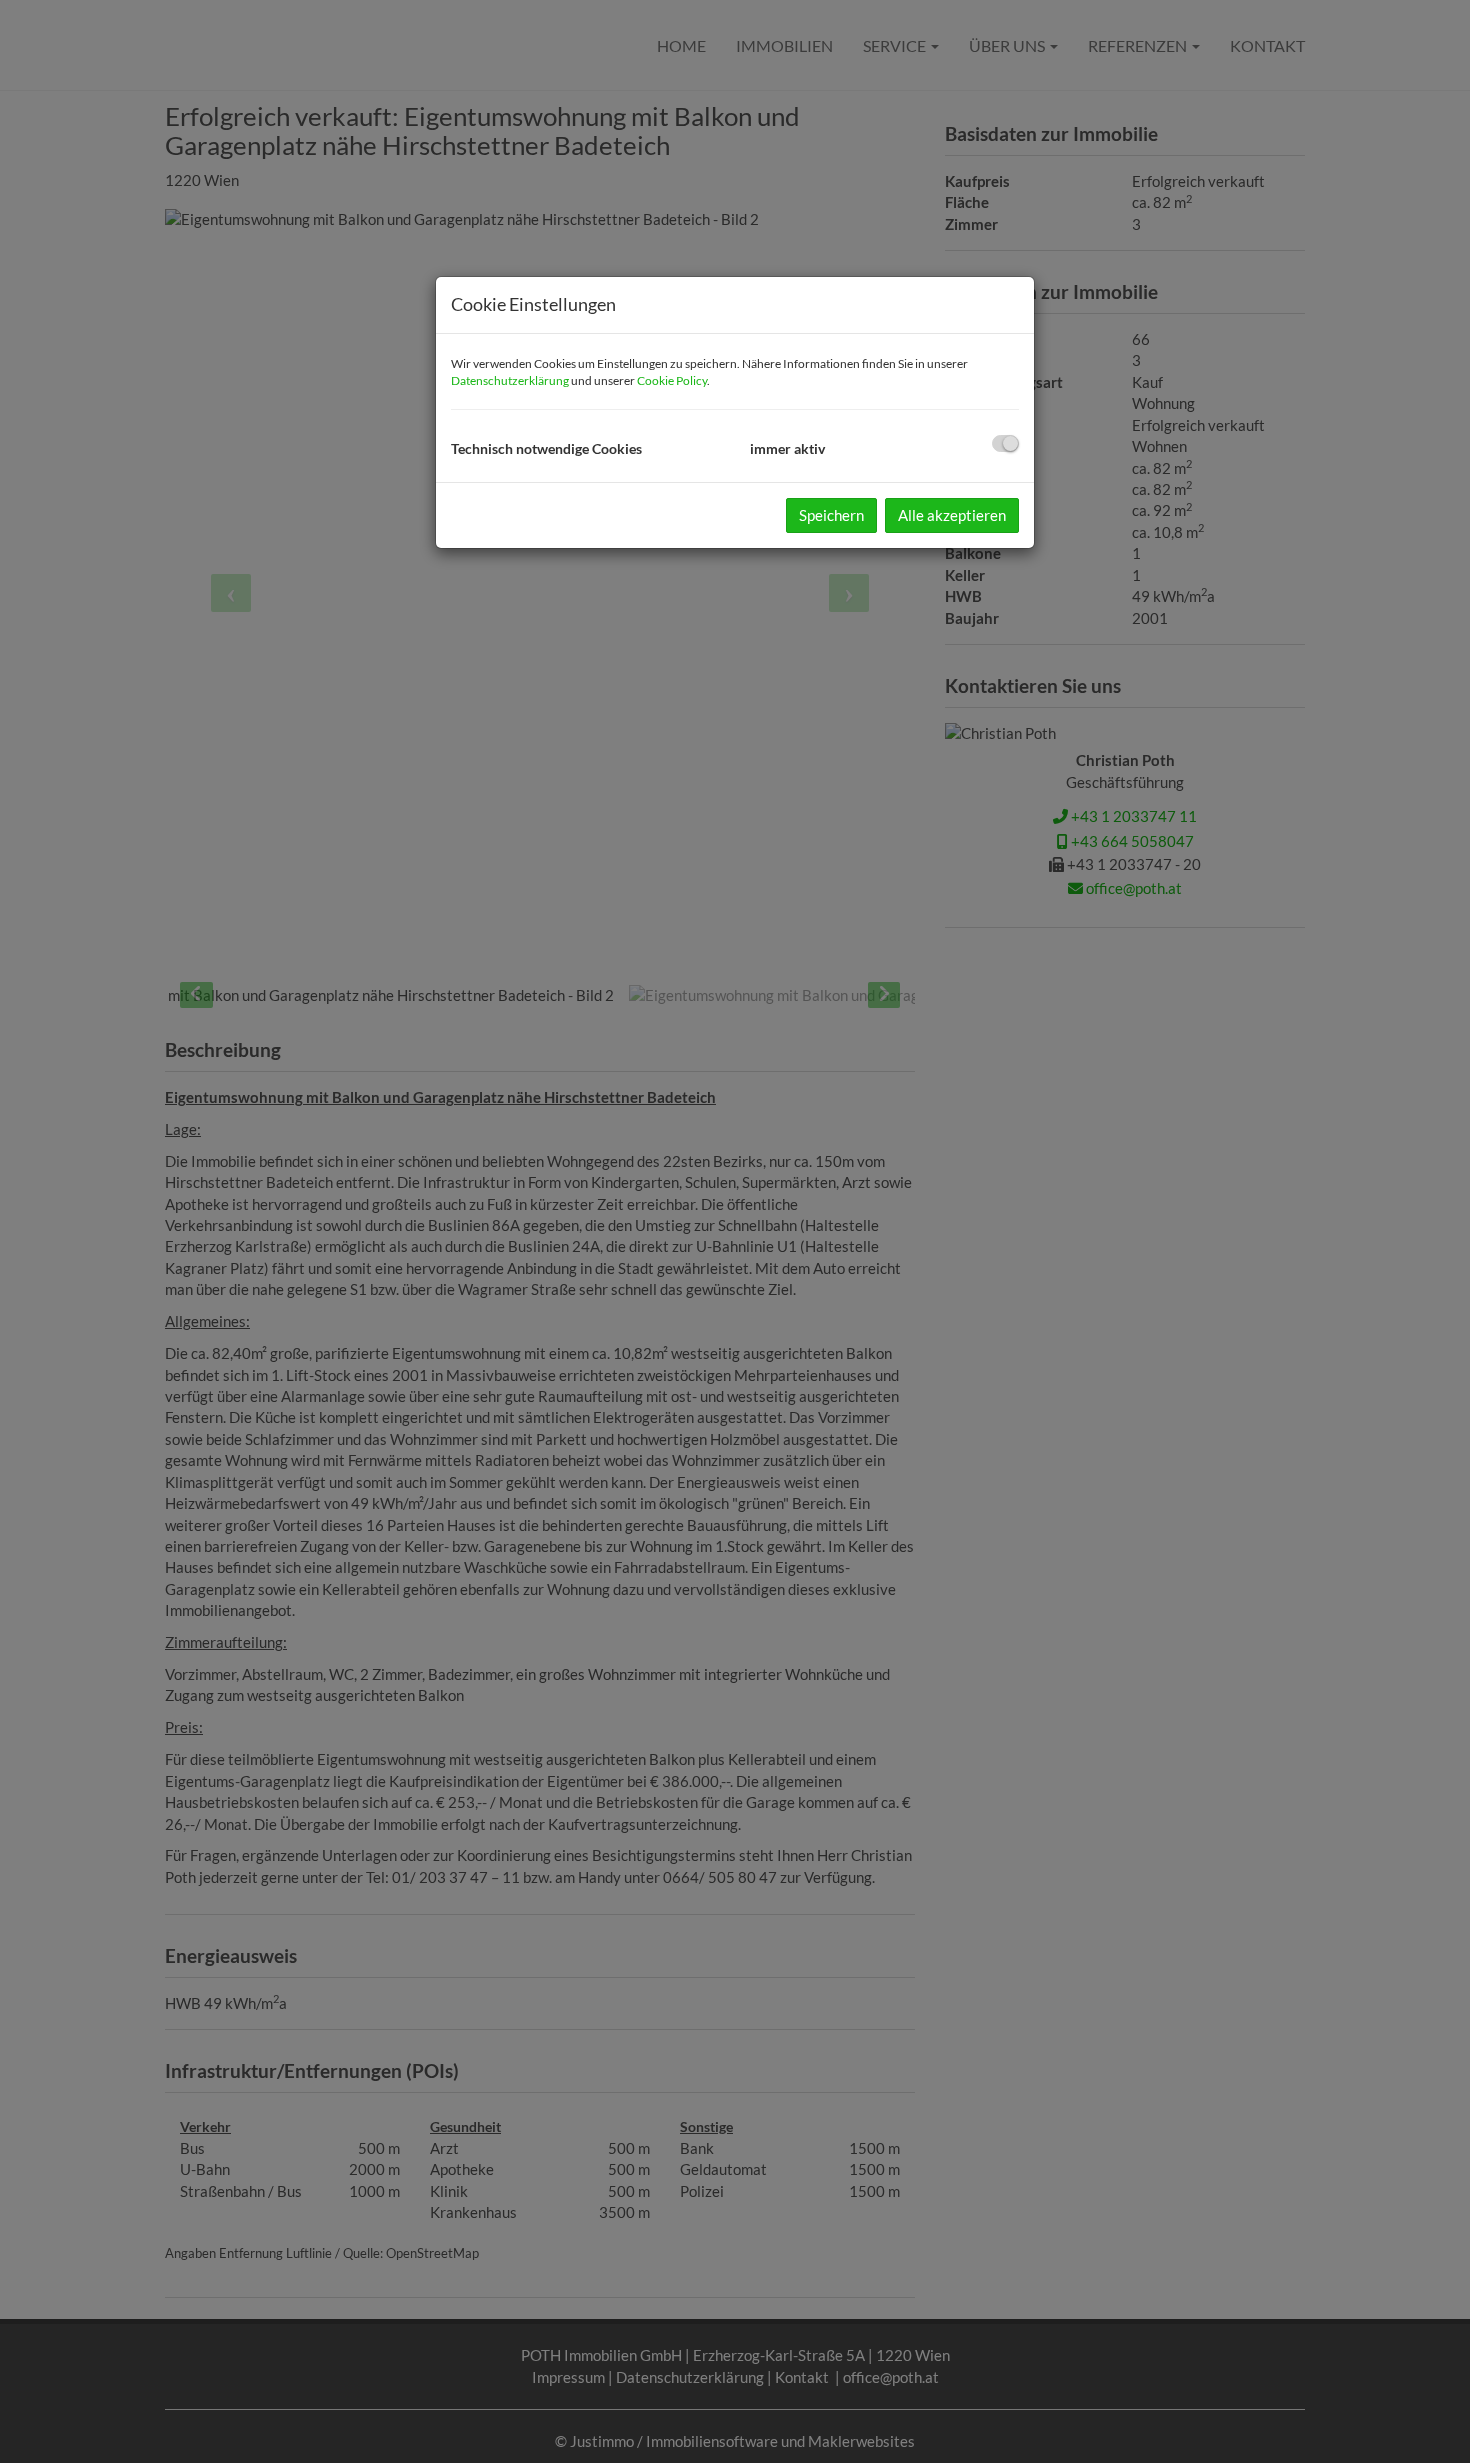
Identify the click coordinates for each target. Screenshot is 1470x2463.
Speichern (831, 515)
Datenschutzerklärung (510, 380)
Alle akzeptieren (952, 515)
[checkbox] (1005, 443)
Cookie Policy (672, 380)
